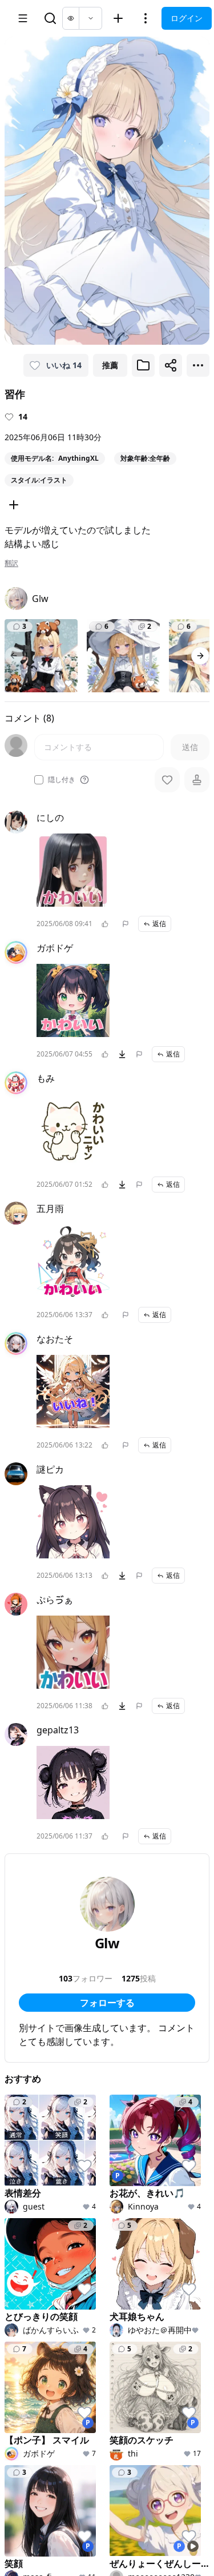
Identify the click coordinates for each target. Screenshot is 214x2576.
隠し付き (62, 780)
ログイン (187, 18)
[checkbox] (39, 780)
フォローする (107, 2003)
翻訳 (11, 563)
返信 (159, 924)
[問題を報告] (126, 924)
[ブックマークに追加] (143, 365)
